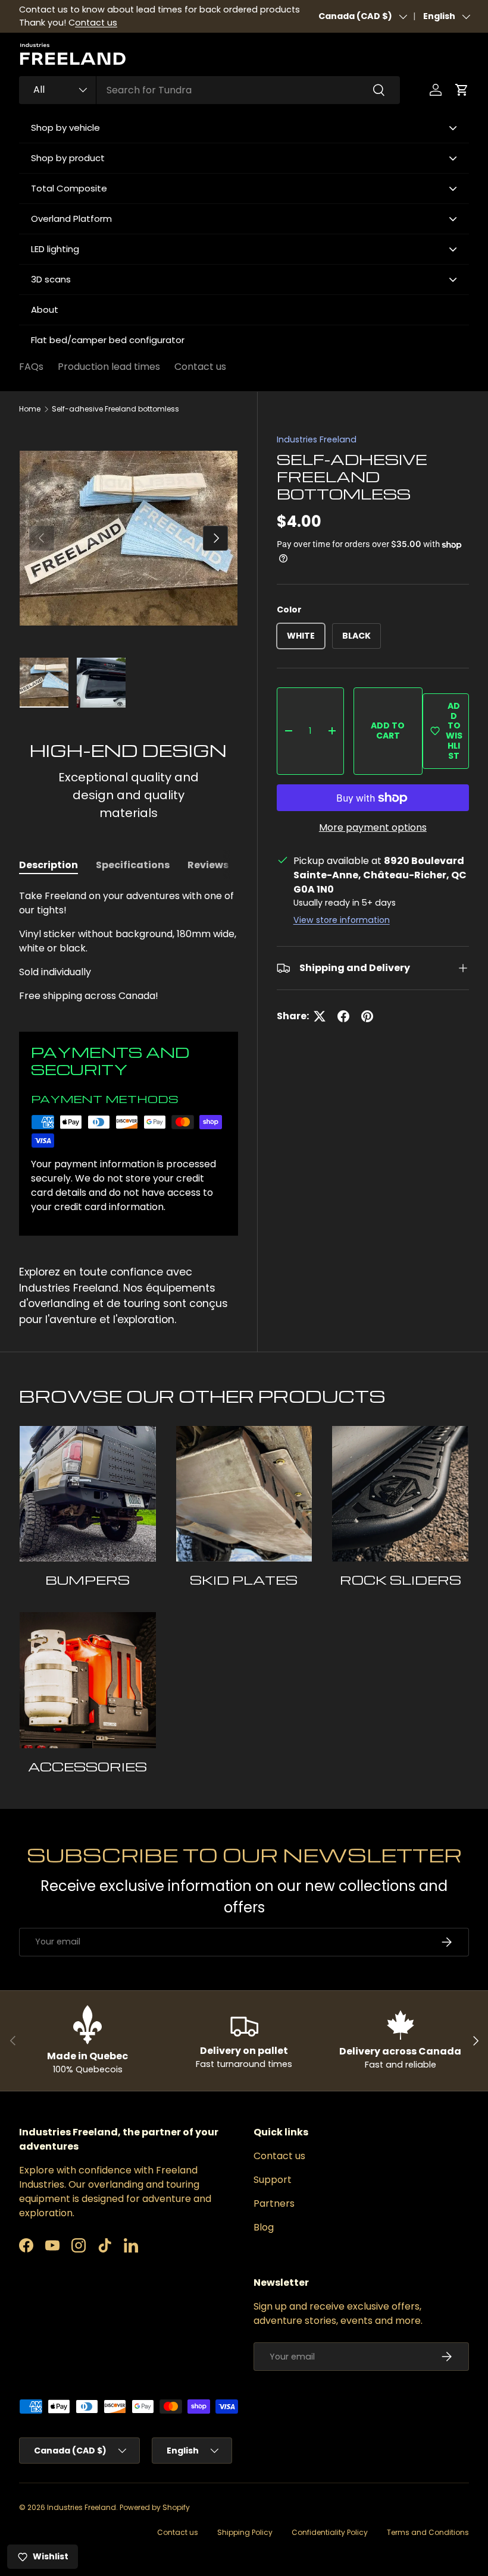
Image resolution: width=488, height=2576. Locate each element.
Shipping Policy (245, 2532)
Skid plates (244, 1580)
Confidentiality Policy (330, 2532)
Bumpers (87, 1580)
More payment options (373, 827)
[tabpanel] (129, 946)
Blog (264, 2227)
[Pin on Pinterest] (367, 1016)
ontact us (96, 23)
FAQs (31, 367)
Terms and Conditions (428, 2532)
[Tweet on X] (320, 1016)
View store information (342, 920)
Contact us (200, 367)
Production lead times (109, 367)
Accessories (87, 1766)
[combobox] (209, 90)
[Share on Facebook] (343, 1016)
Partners (274, 2203)
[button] (462, 90)
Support (273, 2180)
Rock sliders (401, 1580)
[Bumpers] (88, 1494)
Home (30, 409)
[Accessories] (88, 1680)
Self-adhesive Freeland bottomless (115, 409)
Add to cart (388, 731)
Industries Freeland (317, 439)
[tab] (49, 865)
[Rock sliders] (400, 1494)
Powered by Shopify (155, 2507)
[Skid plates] (244, 1494)
